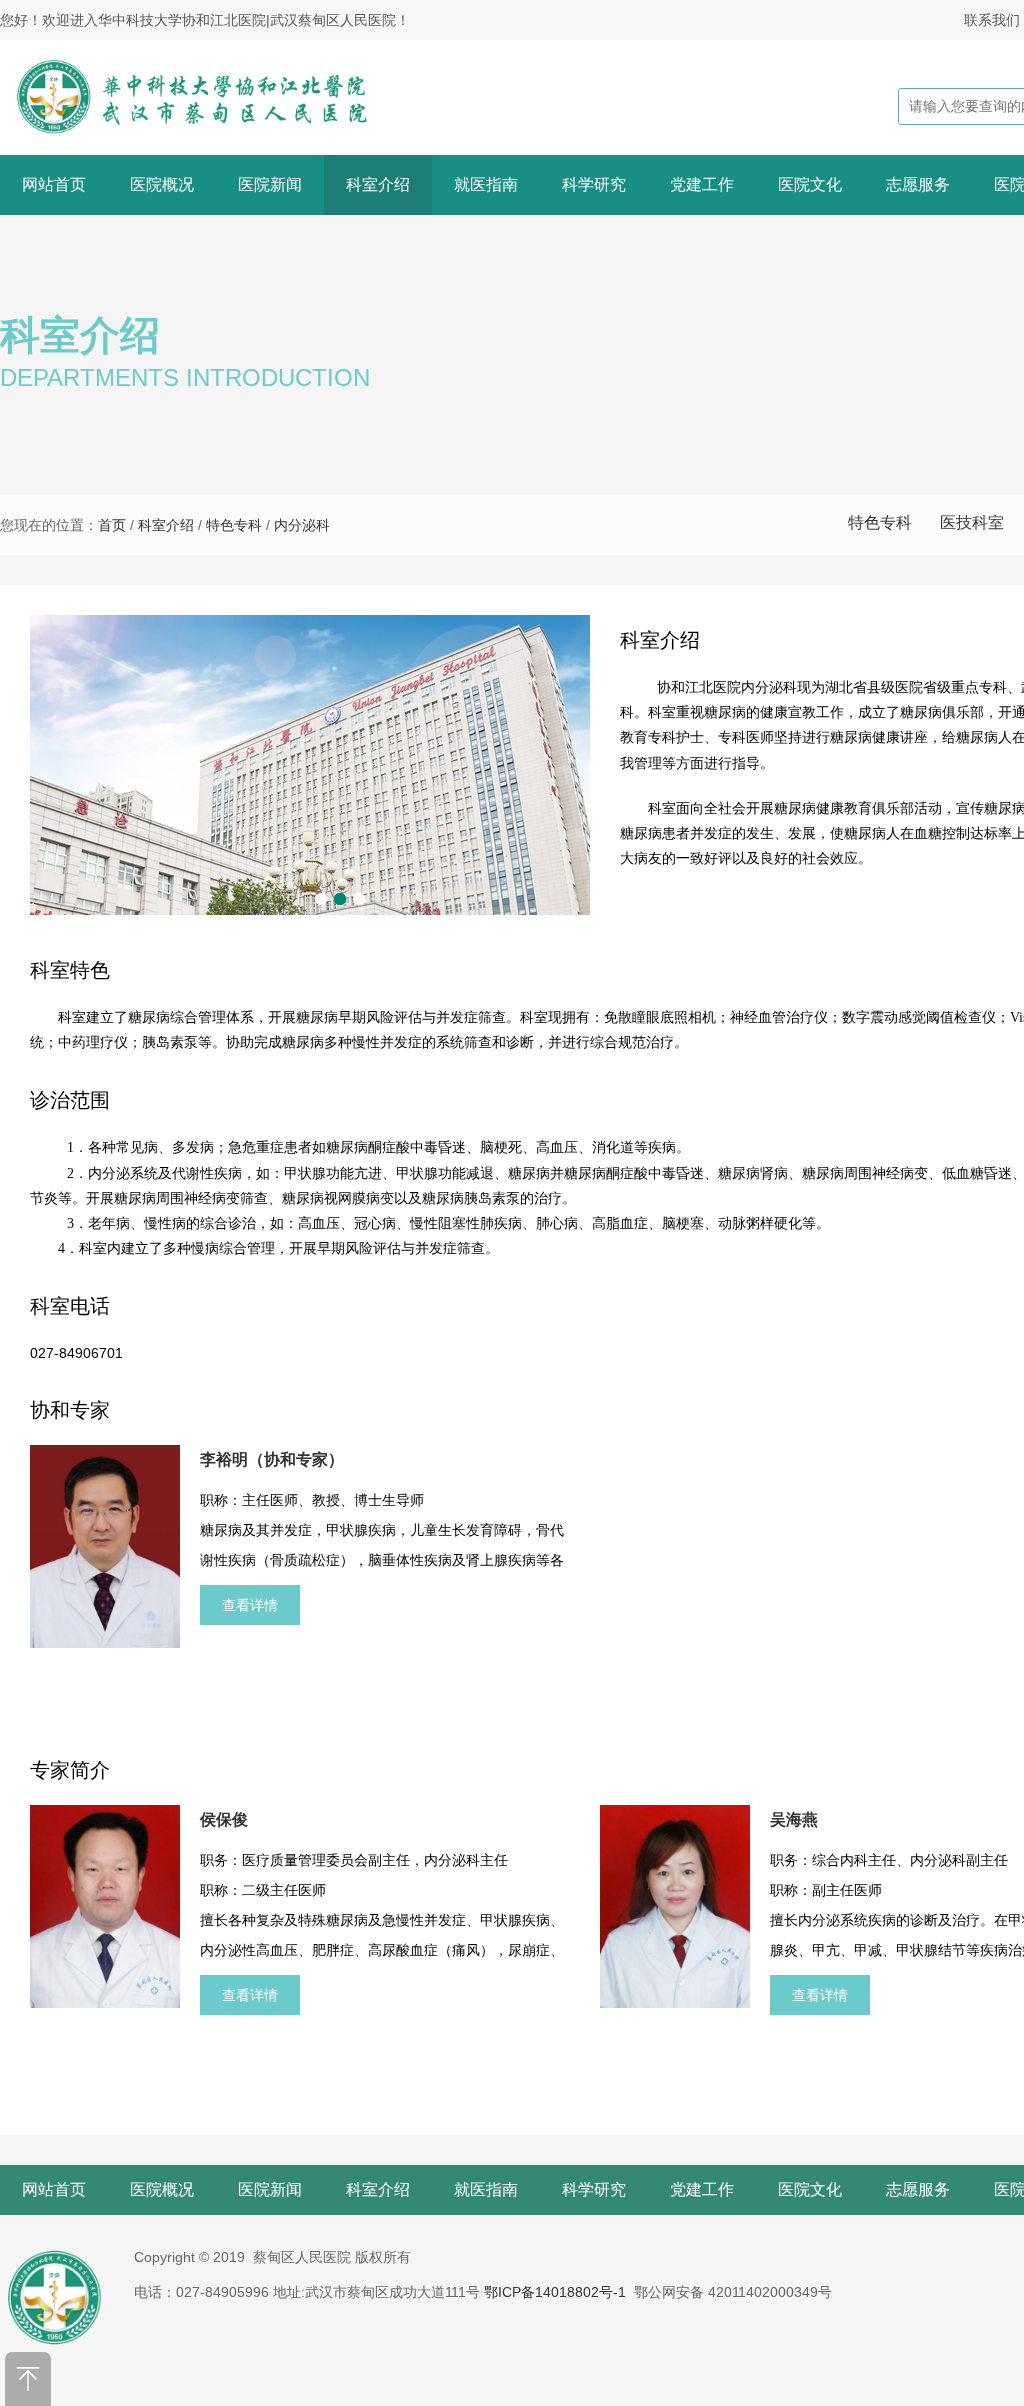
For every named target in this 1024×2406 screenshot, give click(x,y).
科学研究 (594, 184)
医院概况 (162, 184)
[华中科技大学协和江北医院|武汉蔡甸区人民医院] (217, 97)
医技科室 (972, 522)
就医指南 (486, 184)
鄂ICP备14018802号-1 (555, 2292)
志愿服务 (918, 184)
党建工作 (702, 184)
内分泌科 (302, 525)
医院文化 (810, 184)
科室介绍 (378, 184)
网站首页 (54, 184)
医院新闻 (270, 184)
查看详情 (250, 1605)
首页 (112, 525)
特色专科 (880, 522)
